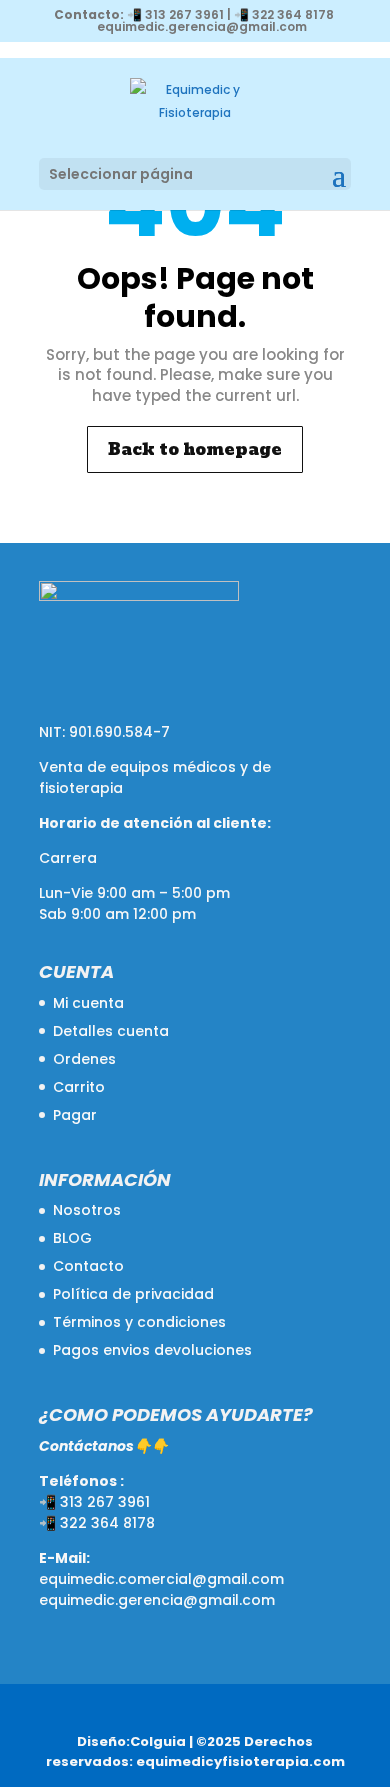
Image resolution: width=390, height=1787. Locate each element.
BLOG (72, 1238)
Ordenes (84, 1059)
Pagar (75, 1115)
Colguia (158, 1741)
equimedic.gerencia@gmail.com (157, 1600)
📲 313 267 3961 (175, 14)
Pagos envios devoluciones (152, 1350)
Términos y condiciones (139, 1322)
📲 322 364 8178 (284, 14)
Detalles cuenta (111, 1031)
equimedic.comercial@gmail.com (161, 1579)
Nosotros (87, 1210)
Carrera (68, 858)
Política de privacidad (133, 1294)
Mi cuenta (88, 1003)
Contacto (88, 1266)
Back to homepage (195, 449)
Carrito (79, 1087)
